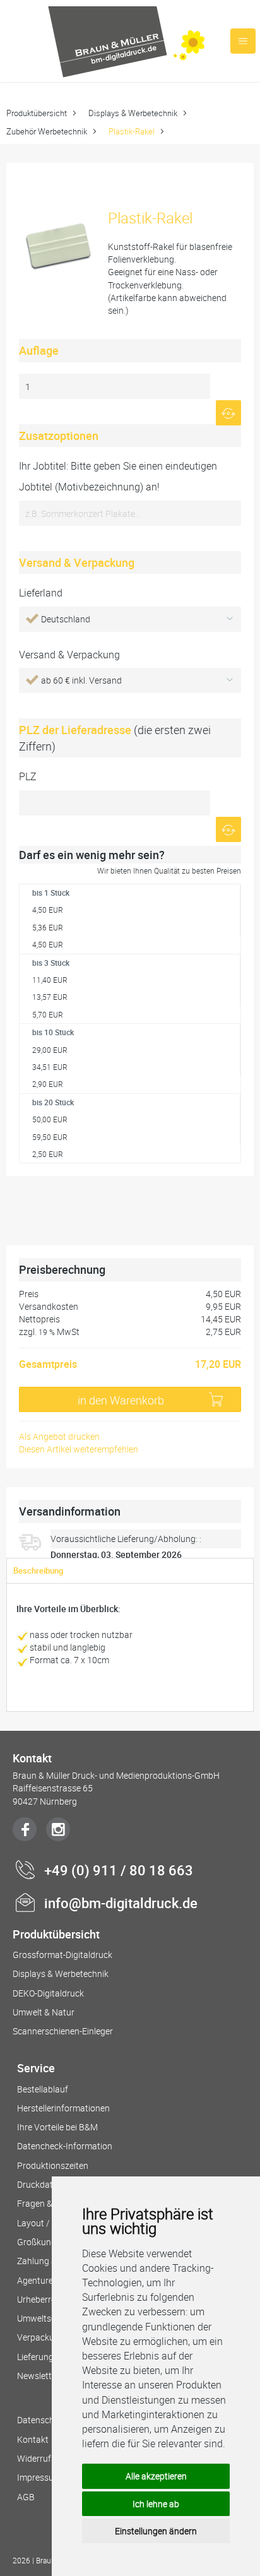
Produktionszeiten (53, 2165)
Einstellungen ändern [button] (156, 2531)
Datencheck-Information (65, 2146)
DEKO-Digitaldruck (48, 1993)
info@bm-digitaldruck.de (121, 1903)
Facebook (25, 1829)
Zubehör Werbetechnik (47, 131)
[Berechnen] (228, 413)
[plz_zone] (115, 803)
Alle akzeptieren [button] (156, 2476)
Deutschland (66, 619)
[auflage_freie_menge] (115, 386)
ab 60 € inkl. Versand (81, 680)
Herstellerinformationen (63, 2108)
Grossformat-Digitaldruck (62, 1955)
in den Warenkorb (121, 1400)
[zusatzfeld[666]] (130, 513)
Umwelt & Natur (44, 2012)
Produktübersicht (37, 113)
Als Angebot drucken (59, 1436)
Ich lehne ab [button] (156, 2504)
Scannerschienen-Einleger (63, 2031)
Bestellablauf (43, 2089)
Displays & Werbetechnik (133, 113)
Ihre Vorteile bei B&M (57, 2127)
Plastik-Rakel (132, 131)
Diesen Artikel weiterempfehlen (79, 1449)
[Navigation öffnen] (243, 41)
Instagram (58, 1829)
